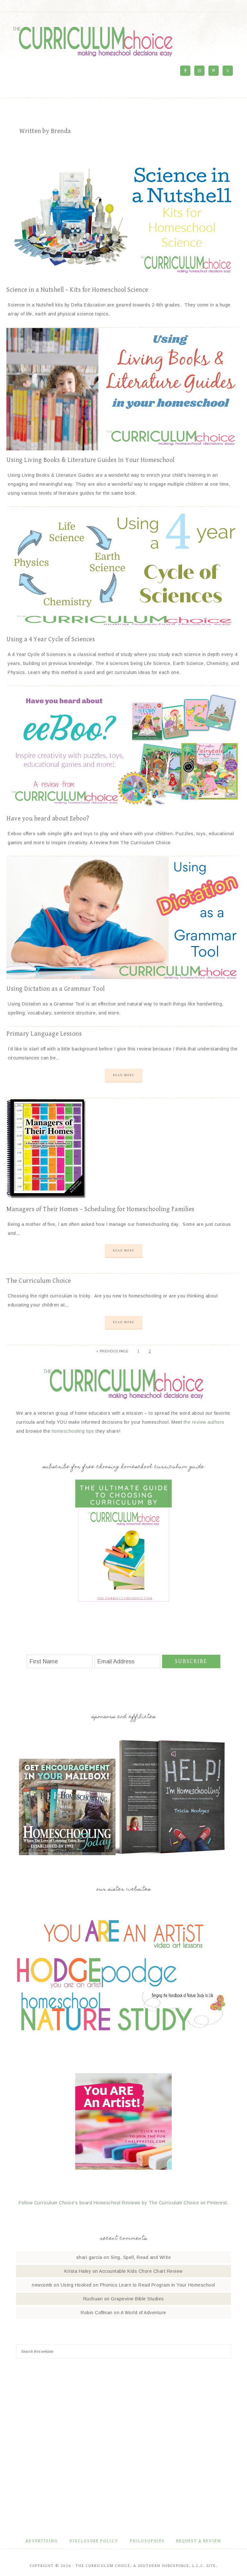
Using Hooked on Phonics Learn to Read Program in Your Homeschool (138, 2285)
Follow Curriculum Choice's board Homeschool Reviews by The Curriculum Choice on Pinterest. (123, 2203)
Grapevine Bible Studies (137, 2299)
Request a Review (199, 2541)
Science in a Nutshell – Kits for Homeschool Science (77, 290)
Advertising (42, 2541)
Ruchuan (93, 2299)
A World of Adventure (143, 2313)
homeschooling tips (73, 1431)
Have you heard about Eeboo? (48, 819)
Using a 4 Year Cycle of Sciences (51, 639)
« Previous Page (112, 1351)
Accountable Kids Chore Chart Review (141, 2271)
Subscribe (191, 1661)
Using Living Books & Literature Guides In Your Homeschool (91, 460)
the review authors (204, 1422)
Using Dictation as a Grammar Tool (56, 989)
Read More (124, 1075)
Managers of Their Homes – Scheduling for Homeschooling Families (101, 1209)
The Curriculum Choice (93, 41)
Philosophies (147, 2541)
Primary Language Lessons (44, 1034)
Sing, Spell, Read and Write (141, 2257)
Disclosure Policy (94, 2541)
